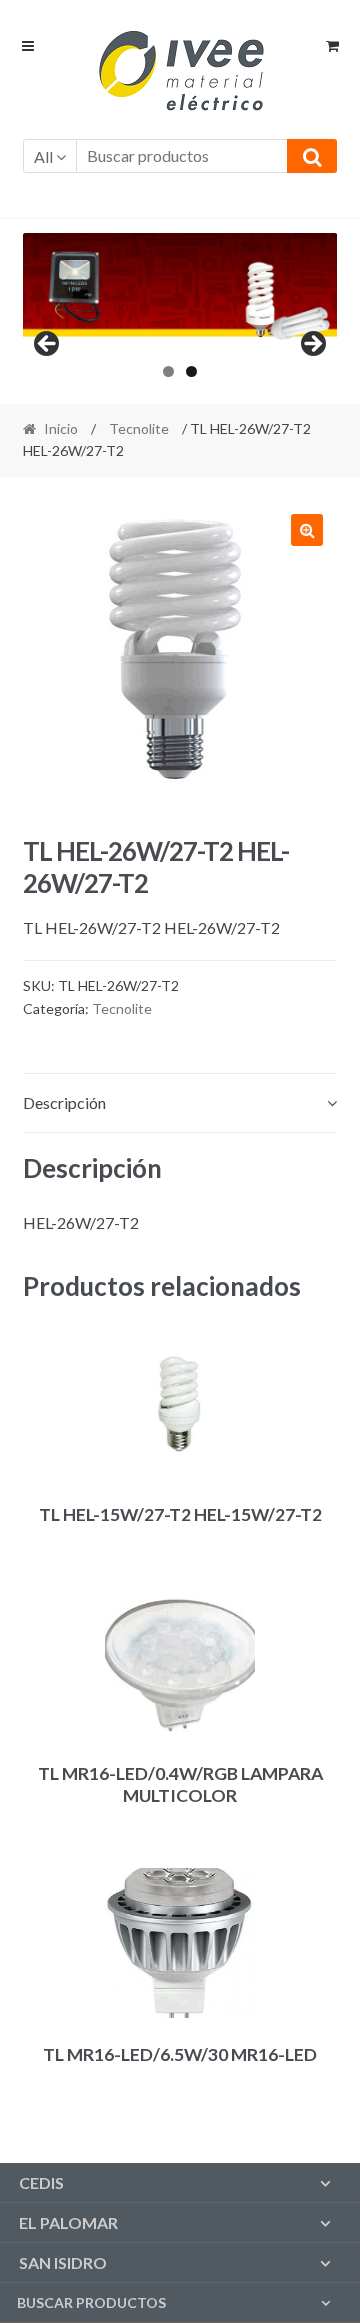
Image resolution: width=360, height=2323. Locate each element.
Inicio (61, 428)
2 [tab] (191, 371)
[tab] (180, 1103)
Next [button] (312, 345)
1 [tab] (168, 371)
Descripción (64, 1102)
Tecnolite (139, 428)
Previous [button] (48, 345)
